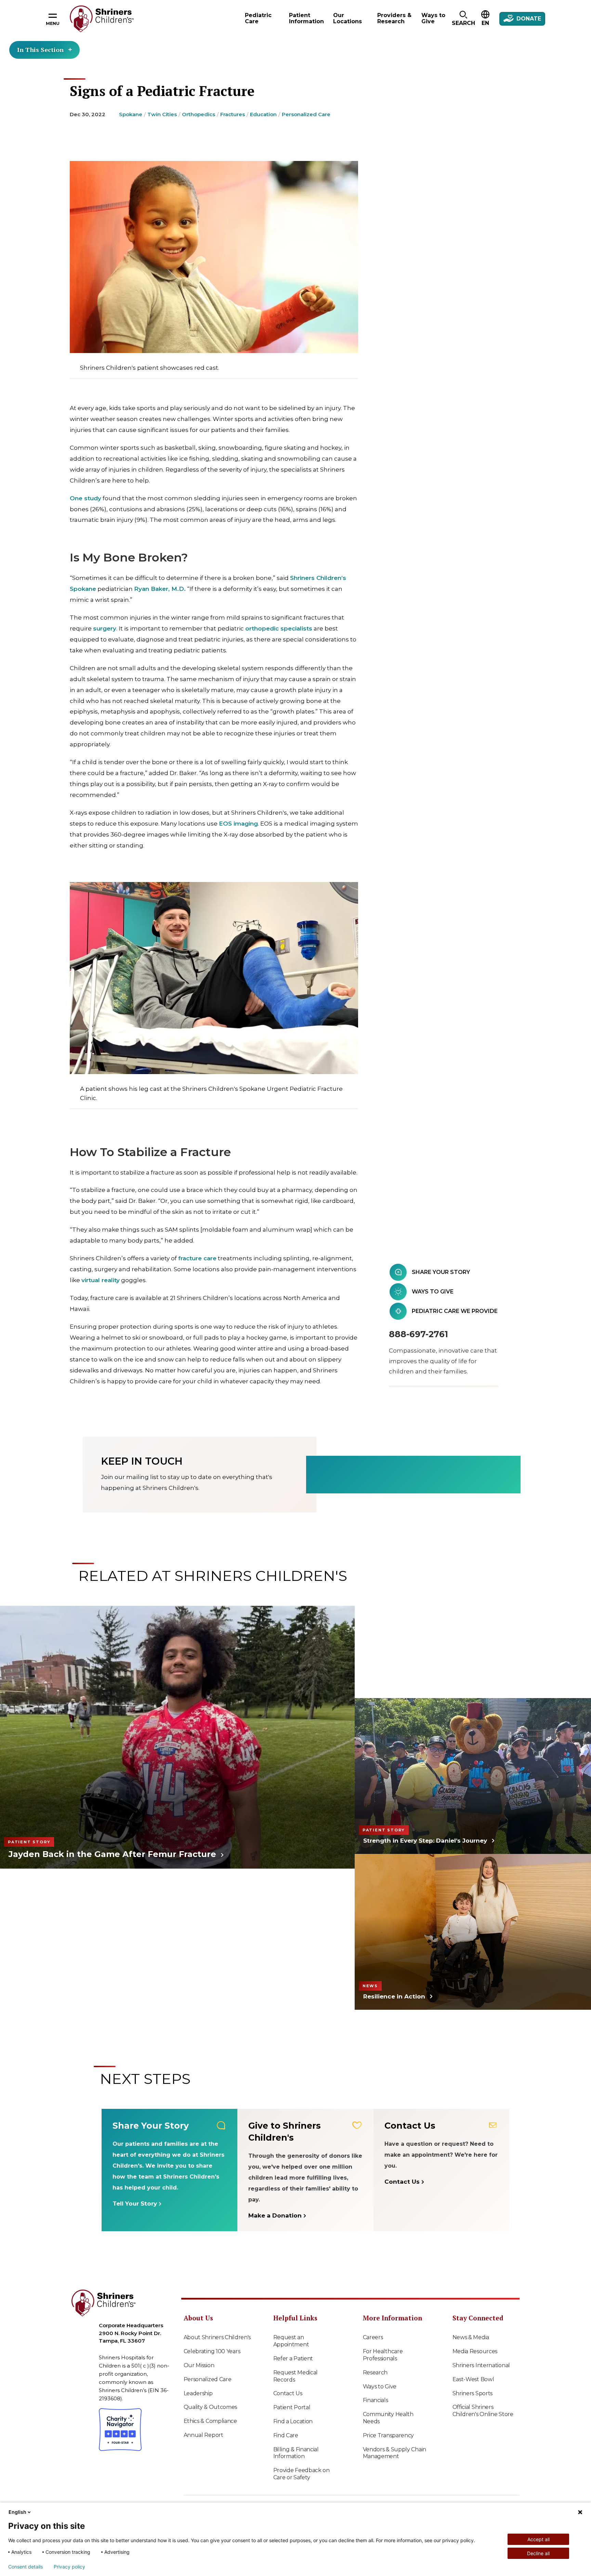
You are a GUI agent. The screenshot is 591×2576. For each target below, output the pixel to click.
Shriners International (481, 2365)
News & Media (471, 2337)
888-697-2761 (418, 1334)
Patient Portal (292, 2407)
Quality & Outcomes (211, 2407)
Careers (373, 2337)
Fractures (233, 114)
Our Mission (199, 2365)
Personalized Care (306, 114)
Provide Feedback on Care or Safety (301, 2474)
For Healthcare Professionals (383, 2355)
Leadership (198, 2393)
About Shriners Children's (217, 2337)
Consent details (25, 2567)
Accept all (539, 2539)
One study (86, 498)
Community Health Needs (388, 2418)
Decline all (538, 2553)
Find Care (286, 2435)
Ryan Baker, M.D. (160, 589)
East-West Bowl (473, 2379)
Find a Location (293, 2421)
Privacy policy (69, 2567)
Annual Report (203, 2435)
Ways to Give (380, 2387)
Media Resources (475, 2351)
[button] (463, 19)
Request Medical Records (296, 2376)
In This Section (40, 50)
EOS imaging (238, 824)
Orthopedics (199, 114)
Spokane (131, 114)
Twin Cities (162, 114)
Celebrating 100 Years (212, 2351)
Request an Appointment (291, 2341)
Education (263, 114)
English (17, 2512)
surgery (105, 628)
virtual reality (101, 1280)
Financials (376, 2400)
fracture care (197, 1258)
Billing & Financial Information (296, 2453)
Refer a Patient (293, 2358)
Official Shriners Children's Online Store (483, 2411)
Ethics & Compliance (210, 2421)
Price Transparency (389, 2435)
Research (375, 2372)
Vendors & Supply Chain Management (395, 2453)
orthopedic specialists (279, 628)
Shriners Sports (473, 2393)
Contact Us (288, 2393)
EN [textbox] (485, 23)
